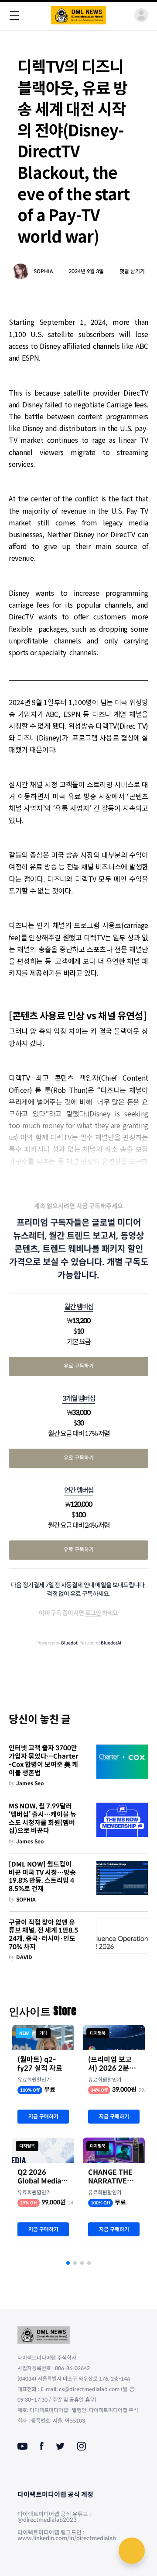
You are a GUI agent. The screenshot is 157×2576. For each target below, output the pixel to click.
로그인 (93, 1613)
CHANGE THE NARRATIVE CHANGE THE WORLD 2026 (110, 2177)
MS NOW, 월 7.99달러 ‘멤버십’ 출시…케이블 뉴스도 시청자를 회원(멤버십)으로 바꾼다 (43, 1818)
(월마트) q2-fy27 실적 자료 (40, 2064)
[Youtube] (22, 2446)
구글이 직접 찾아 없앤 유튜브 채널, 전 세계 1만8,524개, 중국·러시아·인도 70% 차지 (43, 1935)
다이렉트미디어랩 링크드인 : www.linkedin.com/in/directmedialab (67, 2535)
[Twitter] (60, 2446)
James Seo (30, 1783)
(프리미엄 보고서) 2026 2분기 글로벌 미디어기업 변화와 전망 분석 (114, 2064)
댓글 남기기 (132, 271)
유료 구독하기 (79, 1366)
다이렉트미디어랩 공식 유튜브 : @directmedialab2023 (54, 2517)
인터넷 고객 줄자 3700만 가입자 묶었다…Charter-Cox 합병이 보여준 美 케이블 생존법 (44, 1760)
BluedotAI (111, 1643)
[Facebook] (42, 2446)
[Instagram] (81, 2446)
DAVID (24, 1957)
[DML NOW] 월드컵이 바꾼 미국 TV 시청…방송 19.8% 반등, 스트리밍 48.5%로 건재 (42, 1877)
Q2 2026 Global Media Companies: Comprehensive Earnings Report (43, 2177)
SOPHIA (43, 271)
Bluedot (69, 1643)
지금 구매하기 (43, 2116)
